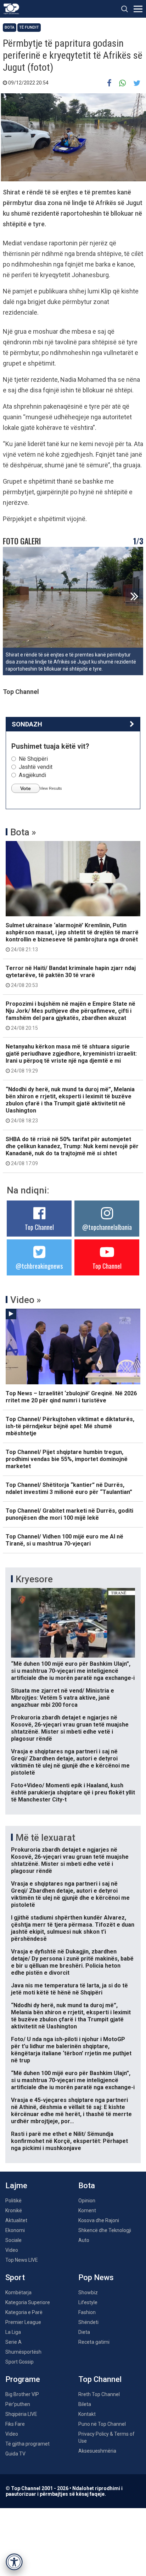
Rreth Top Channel (99, 2394)
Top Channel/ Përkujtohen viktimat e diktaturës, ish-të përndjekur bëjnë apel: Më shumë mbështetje (70, 1426)
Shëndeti (88, 2322)
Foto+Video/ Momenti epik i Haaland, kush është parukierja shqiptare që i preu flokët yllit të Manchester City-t (73, 1792)
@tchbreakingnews (39, 1266)
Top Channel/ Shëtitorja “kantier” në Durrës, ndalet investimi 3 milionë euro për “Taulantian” (69, 1488)
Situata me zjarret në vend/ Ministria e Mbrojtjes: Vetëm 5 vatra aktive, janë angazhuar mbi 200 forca (63, 1698)
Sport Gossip (19, 2362)
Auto (84, 2240)
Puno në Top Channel (102, 2424)
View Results (51, 788)
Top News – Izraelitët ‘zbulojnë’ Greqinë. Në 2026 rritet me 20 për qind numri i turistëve (71, 1397)
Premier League (23, 2322)
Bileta (85, 2404)
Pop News (96, 2277)
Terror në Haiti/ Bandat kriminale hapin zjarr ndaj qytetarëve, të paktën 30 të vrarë (71, 976)
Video (12, 2250)
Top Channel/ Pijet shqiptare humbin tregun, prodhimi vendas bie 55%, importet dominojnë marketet (67, 1459)
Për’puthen (18, 2404)
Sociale (13, 2240)
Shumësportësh (23, 2352)
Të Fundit (29, 27)
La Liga (13, 2332)
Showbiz (88, 2292)
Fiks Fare (15, 2424)
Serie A (13, 2342)
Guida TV (15, 2454)
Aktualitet (16, 2220)
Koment (87, 2210)
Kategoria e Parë (24, 2312)
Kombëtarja (18, 2292)
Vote (26, 788)
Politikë (13, 2201)
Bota (10, 27)
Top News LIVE (22, 2260)
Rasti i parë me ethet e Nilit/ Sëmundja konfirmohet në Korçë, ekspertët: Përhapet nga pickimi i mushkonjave (69, 2141)
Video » (26, 1300)
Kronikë (14, 2210)
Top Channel (39, 1227)
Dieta (84, 2332)
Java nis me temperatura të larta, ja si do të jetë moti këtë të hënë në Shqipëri (69, 1989)
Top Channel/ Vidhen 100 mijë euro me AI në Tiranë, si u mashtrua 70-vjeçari (64, 1540)
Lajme (16, 2186)
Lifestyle (88, 2302)
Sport (15, 2277)
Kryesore (34, 1579)
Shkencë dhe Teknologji (105, 2230)
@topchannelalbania (107, 1227)
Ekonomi (15, 2230)
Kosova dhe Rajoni (99, 2220)
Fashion (87, 2312)
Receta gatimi (94, 2342)
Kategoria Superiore (28, 2302)
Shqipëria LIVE (21, 2414)
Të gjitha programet (27, 2444)
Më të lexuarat (45, 1838)
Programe (23, 2379)
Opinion (87, 2201)
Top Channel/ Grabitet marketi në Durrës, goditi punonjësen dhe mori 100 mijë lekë (69, 1514)
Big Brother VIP (22, 2394)
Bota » (23, 832)
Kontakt (87, 2414)
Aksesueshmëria (97, 2451)
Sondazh (27, 724)
